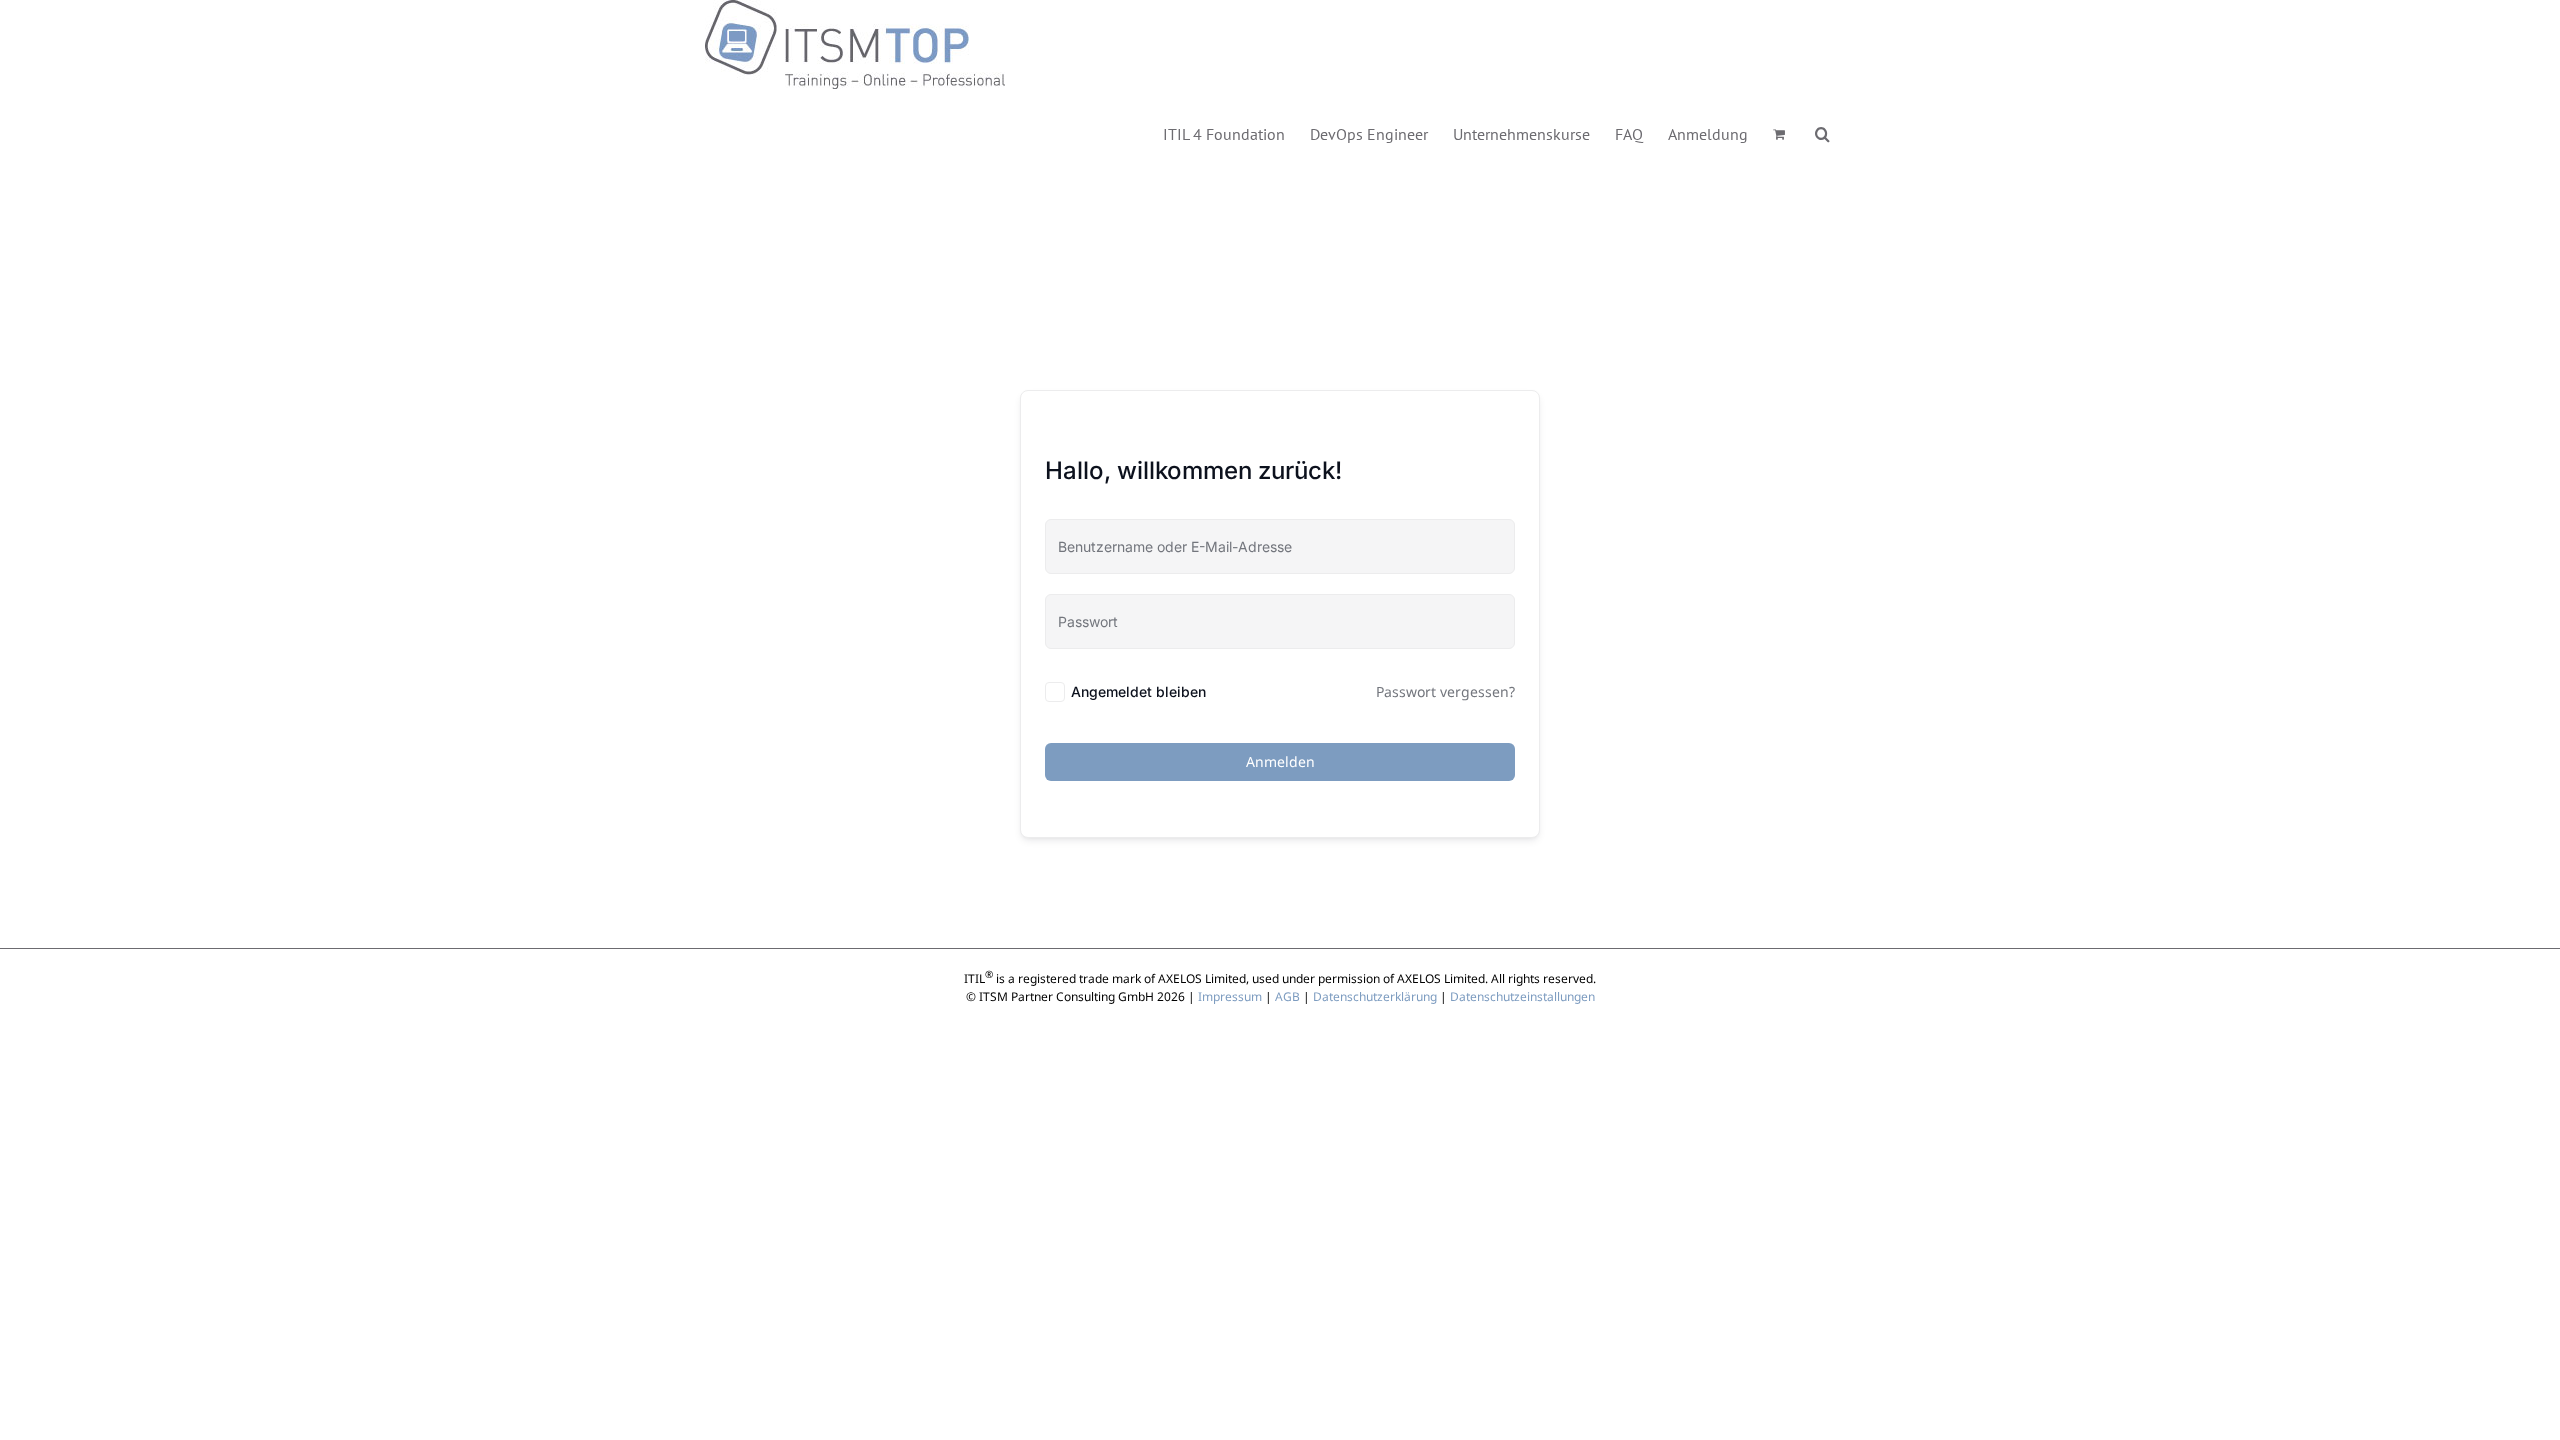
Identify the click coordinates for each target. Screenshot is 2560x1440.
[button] (1822, 132)
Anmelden (1280, 761)
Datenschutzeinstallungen (1522, 996)
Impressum (1230, 996)
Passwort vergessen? (1445, 691)
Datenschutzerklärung (1375, 996)
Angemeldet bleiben (1138, 691)
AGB (1287, 996)
